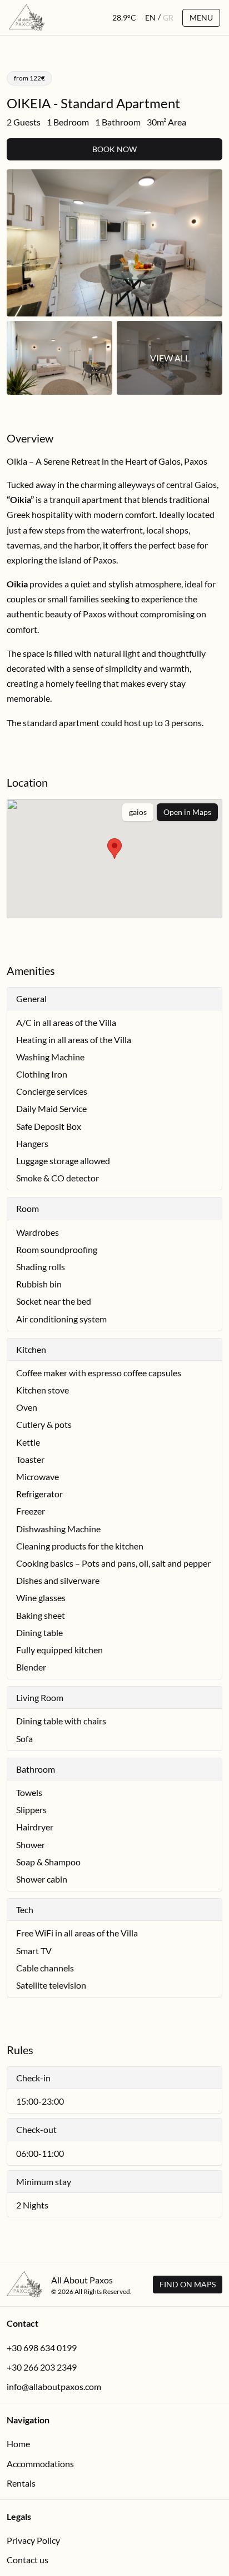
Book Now (114, 149)
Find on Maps (188, 2284)
